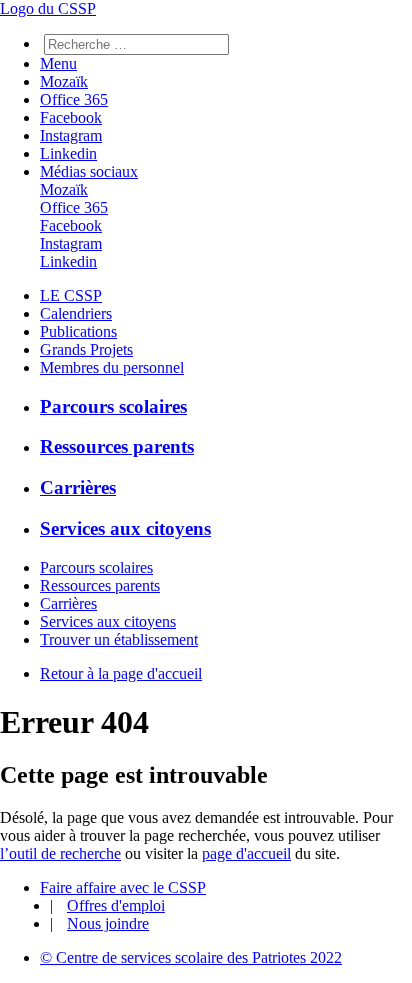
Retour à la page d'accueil (121, 673)
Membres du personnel (112, 367)
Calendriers (76, 313)
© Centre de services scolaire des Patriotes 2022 (191, 957)
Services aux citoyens (125, 528)
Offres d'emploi (116, 905)
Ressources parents (117, 446)
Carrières (78, 487)
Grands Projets (86, 349)
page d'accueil (246, 853)
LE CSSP (71, 295)
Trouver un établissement (119, 639)
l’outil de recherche (60, 853)
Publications (78, 331)
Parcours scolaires (113, 406)
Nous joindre (108, 923)
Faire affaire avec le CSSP (123, 887)
